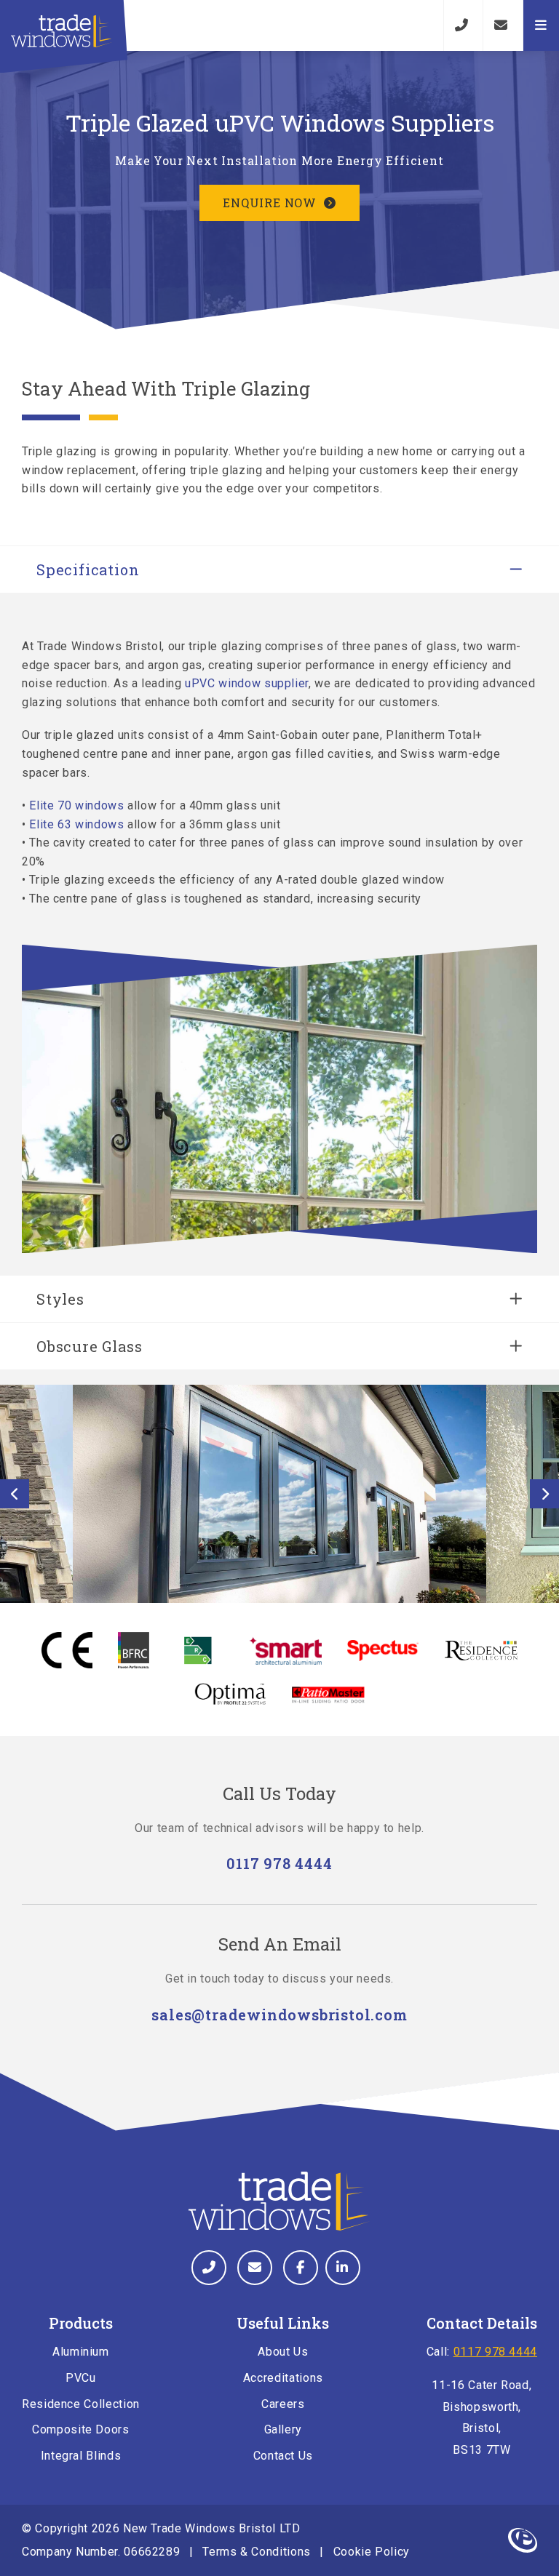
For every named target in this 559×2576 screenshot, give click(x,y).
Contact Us (283, 2456)
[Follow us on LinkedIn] (343, 2268)
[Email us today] (501, 25)
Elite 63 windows (76, 824)
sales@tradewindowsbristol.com (279, 2015)
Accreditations (283, 2378)
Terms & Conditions (257, 2552)
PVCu (81, 2378)
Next (544, 1494)
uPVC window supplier (247, 683)
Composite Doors (81, 2429)
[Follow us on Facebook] (301, 2268)
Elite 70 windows (76, 805)
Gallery (283, 2429)
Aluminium (81, 2352)
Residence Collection (81, 2404)
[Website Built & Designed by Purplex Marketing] (523, 2540)
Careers (283, 2404)
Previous (15, 1494)
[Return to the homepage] (62, 31)
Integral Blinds (81, 2456)
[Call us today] (461, 25)
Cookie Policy (372, 2552)
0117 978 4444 (279, 1863)
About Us (283, 2352)
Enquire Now (270, 203)
